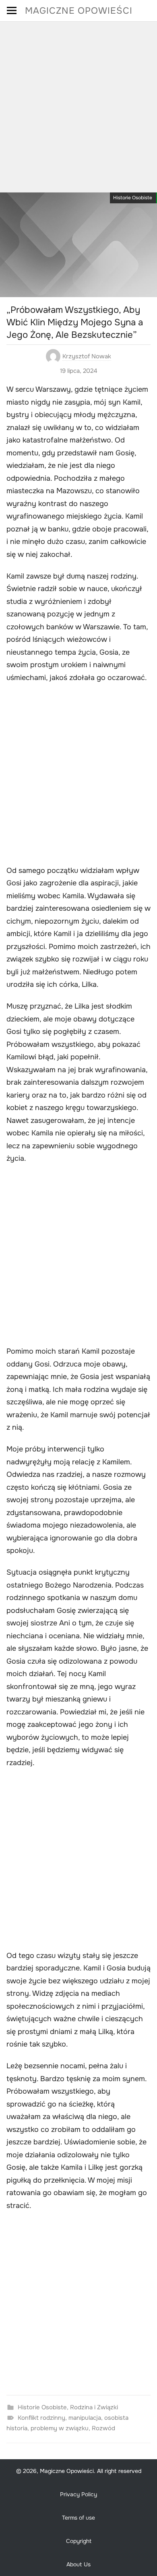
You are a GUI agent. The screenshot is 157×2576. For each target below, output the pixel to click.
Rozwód (103, 2428)
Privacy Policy (78, 2494)
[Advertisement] (78, 104)
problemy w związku (60, 2428)
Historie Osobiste (133, 198)
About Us (78, 2564)
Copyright (79, 2541)
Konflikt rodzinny (41, 2418)
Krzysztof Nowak (87, 356)
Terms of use (78, 2518)
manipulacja (85, 2418)
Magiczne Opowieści (79, 11)
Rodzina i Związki (94, 2407)
